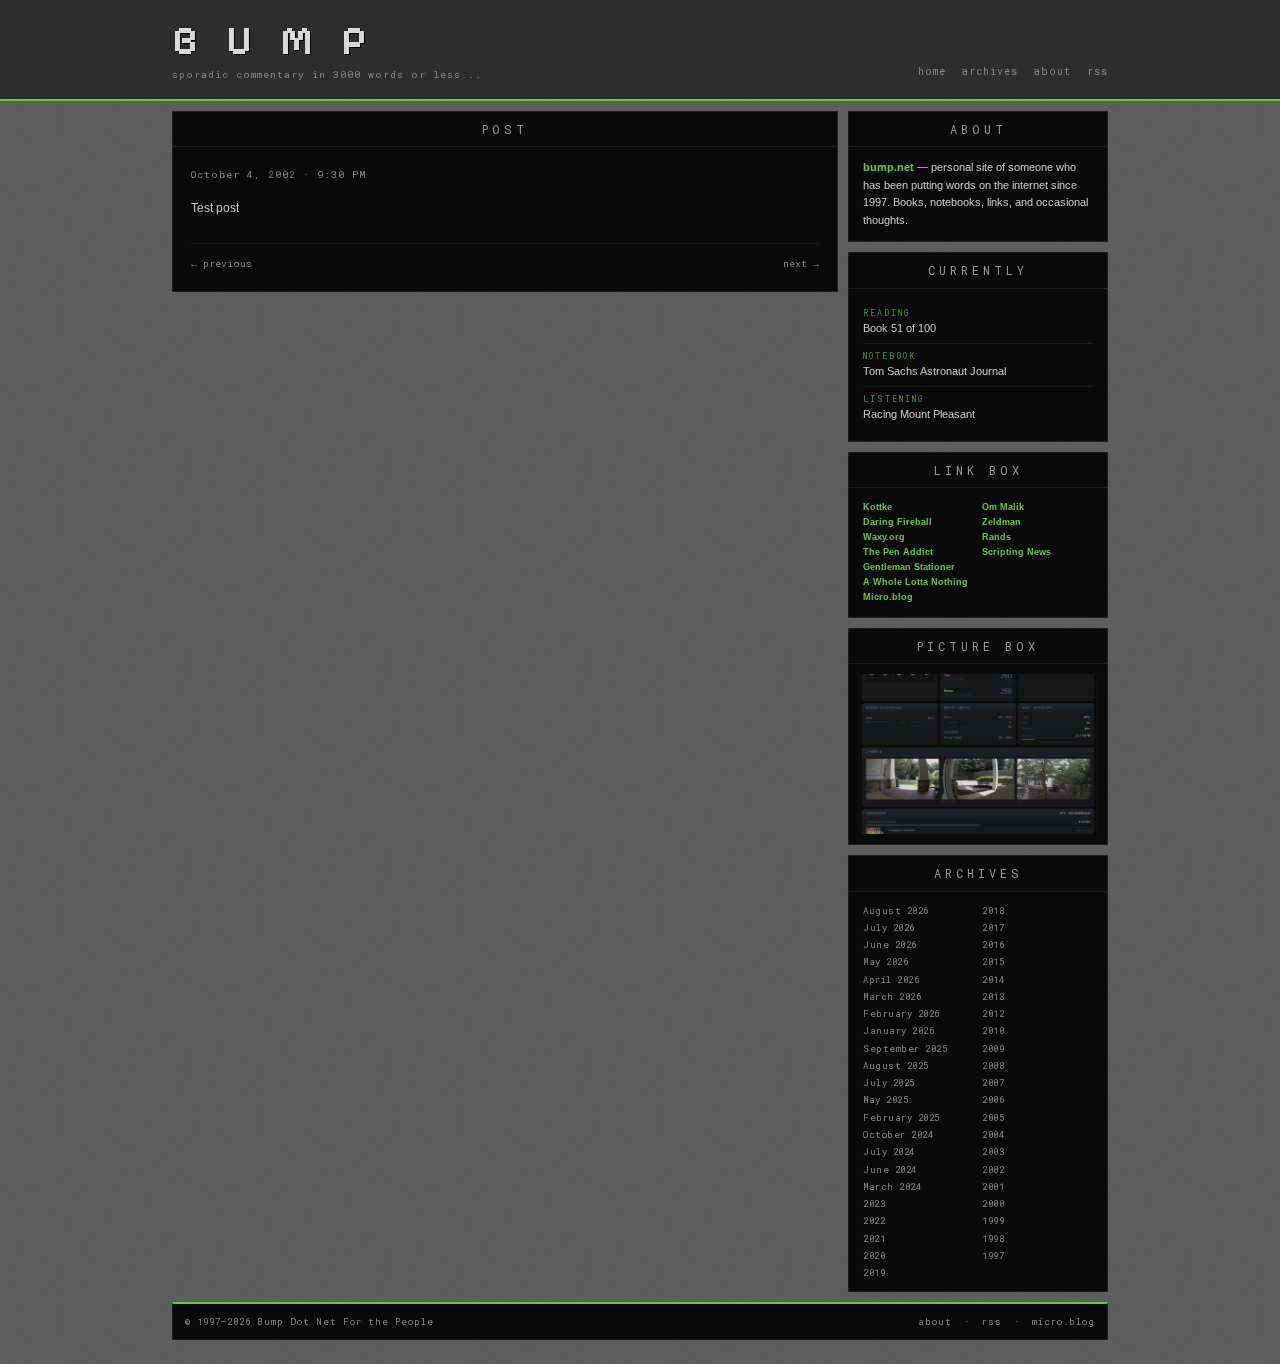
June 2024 (890, 1169)
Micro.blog (888, 597)
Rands (996, 537)
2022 (874, 1220)
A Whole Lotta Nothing (915, 582)
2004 (993, 1134)
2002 (993, 1169)
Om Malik (1003, 507)
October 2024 (898, 1134)
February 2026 (901, 1013)
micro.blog (1063, 1321)
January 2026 (898, 1030)
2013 (993, 996)
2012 (993, 1013)
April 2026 (891, 979)
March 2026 (892, 996)
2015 (993, 961)
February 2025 (901, 1117)
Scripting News (1016, 552)
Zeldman (1001, 522)
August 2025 (896, 1065)
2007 (993, 1082)
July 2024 (889, 1151)
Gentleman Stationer (909, 567)
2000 (993, 1203)
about (1052, 71)
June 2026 (890, 944)
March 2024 (892, 1186)
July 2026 (889, 927)
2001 (993, 1186)
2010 (993, 1030)
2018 (993, 910)
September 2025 (905, 1048)
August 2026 (896, 910)
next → (801, 263)
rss (1097, 71)
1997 (993, 1255)
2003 (993, 1151)
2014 (993, 979)
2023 (874, 1203)
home (932, 71)
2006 (993, 1099)
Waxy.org (884, 537)
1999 (993, 1220)
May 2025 (885, 1099)
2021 (874, 1238)
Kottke (877, 507)
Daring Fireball (897, 522)
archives (990, 71)
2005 (993, 1117)
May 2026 (885, 961)
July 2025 (889, 1082)
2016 (993, 944)
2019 (874, 1272)
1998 (993, 1238)
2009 (993, 1048)
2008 (993, 1065)
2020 (874, 1255)
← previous (221, 263)
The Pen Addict (898, 552)
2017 (993, 927)
